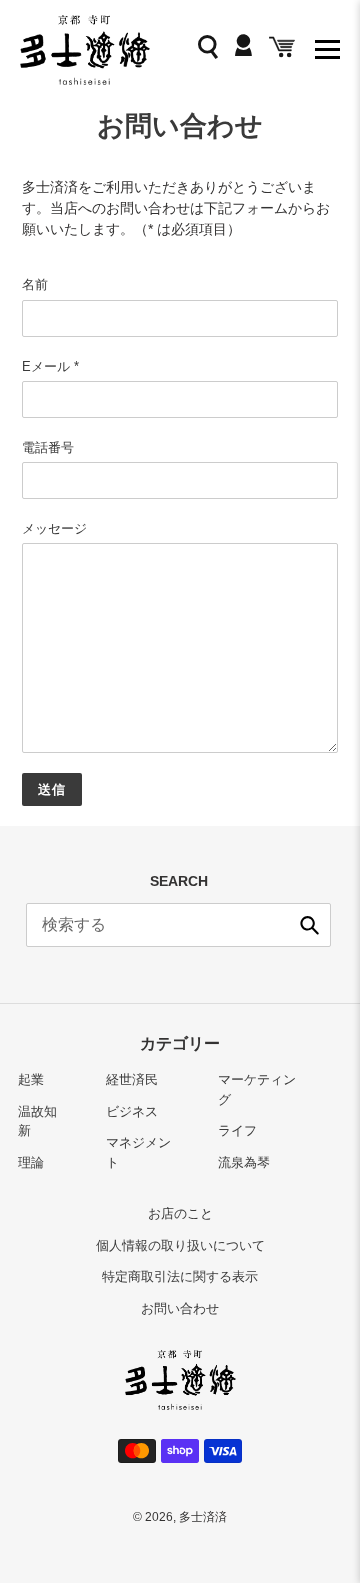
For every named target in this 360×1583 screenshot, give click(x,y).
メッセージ (54, 528)
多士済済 (203, 1517)
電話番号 (48, 447)
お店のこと (180, 1213)
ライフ (237, 1130)
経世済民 (132, 1079)
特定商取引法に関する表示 (180, 1276)
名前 (35, 284)
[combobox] (178, 925)
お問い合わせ (180, 1308)
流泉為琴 (244, 1162)
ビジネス (132, 1111)
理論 (31, 1162)
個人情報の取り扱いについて (180, 1245)
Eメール (50, 366)
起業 (31, 1079)
